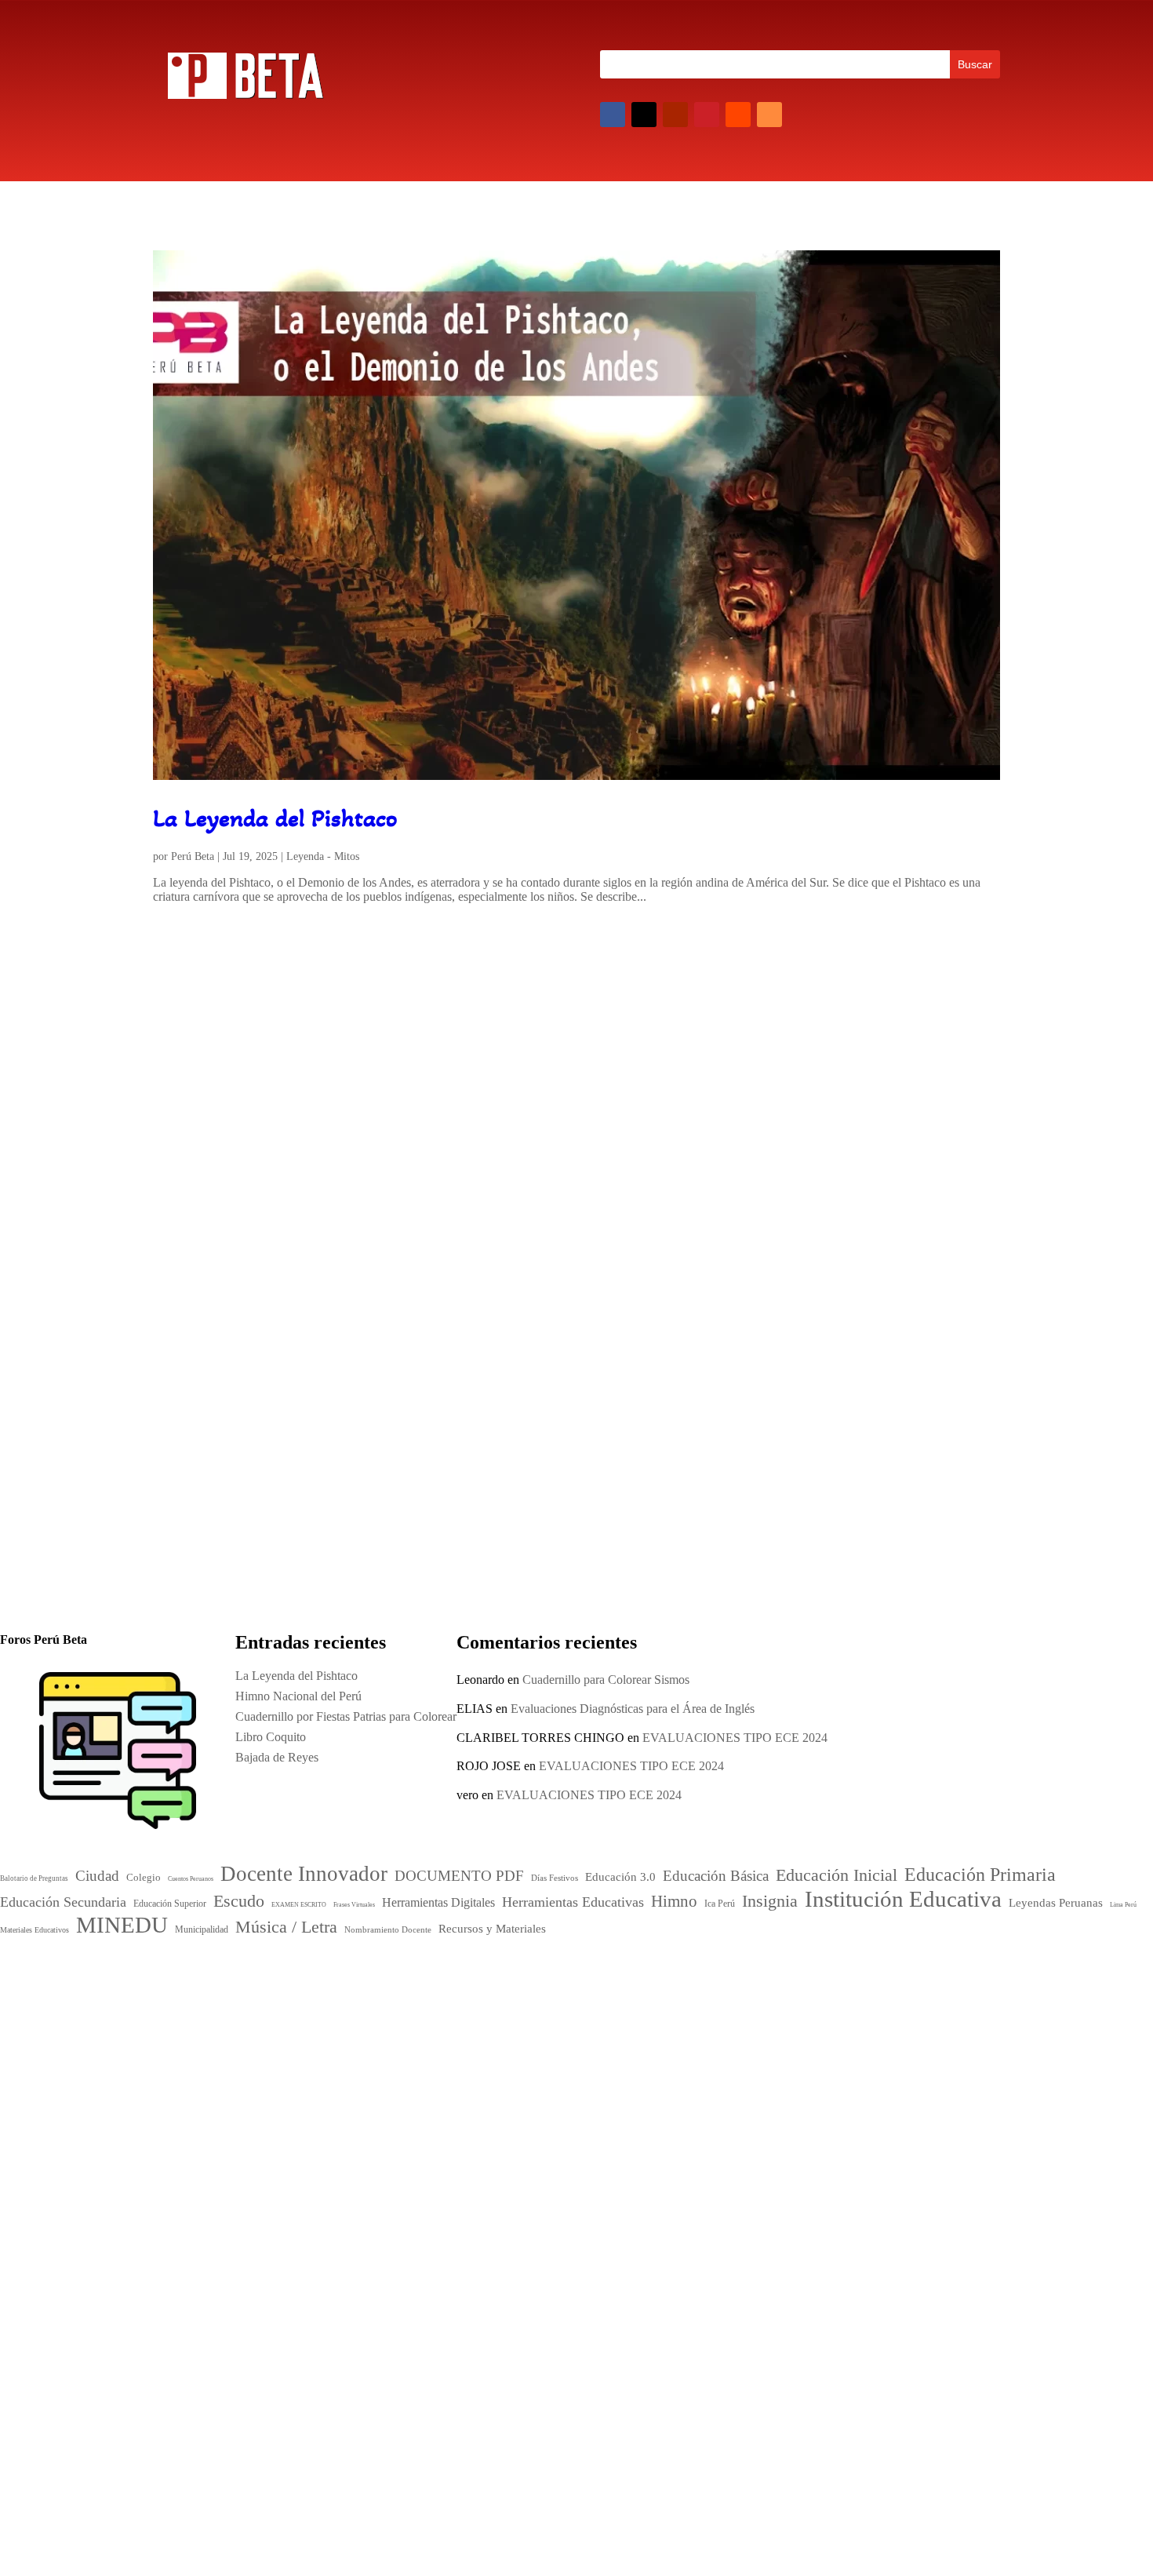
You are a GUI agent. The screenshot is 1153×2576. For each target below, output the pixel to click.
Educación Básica (601, 2013)
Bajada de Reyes (791, 2152)
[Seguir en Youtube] (675, 115)
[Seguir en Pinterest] (707, 115)
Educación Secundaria (642, 2049)
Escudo (473, 2066)
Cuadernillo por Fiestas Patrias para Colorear (742, 1370)
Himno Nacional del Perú (239, 1370)
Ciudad (467, 1996)
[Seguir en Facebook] (613, 115)
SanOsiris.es (588, 2302)
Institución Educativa (549, 2104)
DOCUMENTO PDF (501, 2013)
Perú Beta (193, 856)
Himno (471, 2082)
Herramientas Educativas (644, 2067)
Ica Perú (179, 1974)
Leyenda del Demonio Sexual (823, 2193)
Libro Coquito (784, 2131)
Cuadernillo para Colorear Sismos (606, 1680)
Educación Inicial (503, 2028)
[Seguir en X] (644, 115)
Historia (422, 1396)
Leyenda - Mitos (323, 856)
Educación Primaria (519, 2047)
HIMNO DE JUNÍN (801, 2172)
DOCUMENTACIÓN (350, 1396)
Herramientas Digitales (544, 2068)
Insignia (520, 2082)
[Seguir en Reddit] (738, 115)
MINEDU (497, 2130)
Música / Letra (593, 2132)
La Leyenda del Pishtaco (275, 818)
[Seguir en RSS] (769, 115)
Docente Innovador (573, 1993)
